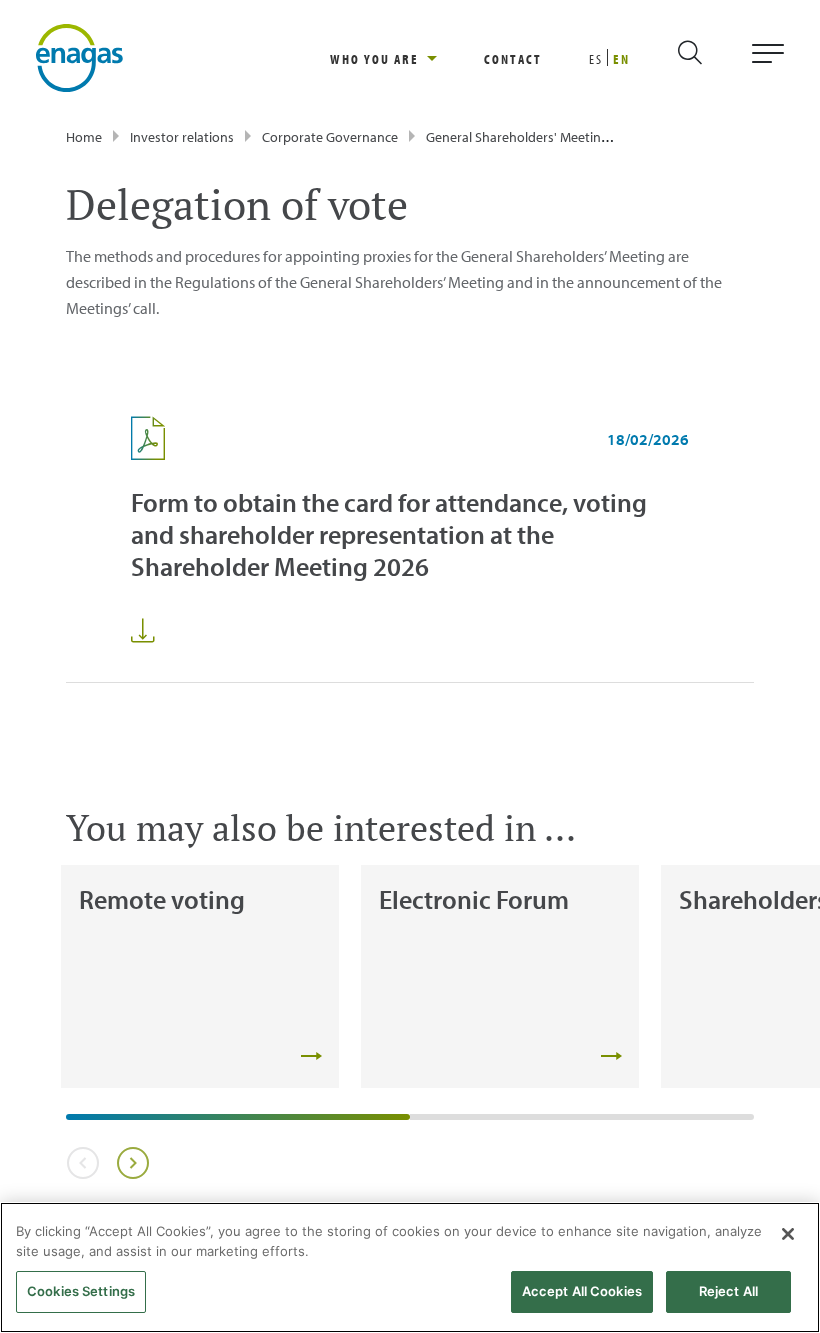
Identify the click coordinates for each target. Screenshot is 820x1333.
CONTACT (513, 59)
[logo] (79, 56)
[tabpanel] (200, 976)
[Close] (788, 1234)
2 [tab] (420, 1124)
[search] (707, 58)
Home (84, 137)
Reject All (728, 1291)
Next (132, 1163)
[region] (407, 58)
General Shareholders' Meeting (517, 137)
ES (596, 59)
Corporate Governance (330, 137)
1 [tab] (76, 1124)
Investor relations (182, 137)
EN (621, 59)
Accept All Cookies (582, 1291)
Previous (82, 1163)
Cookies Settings (81, 1291)
